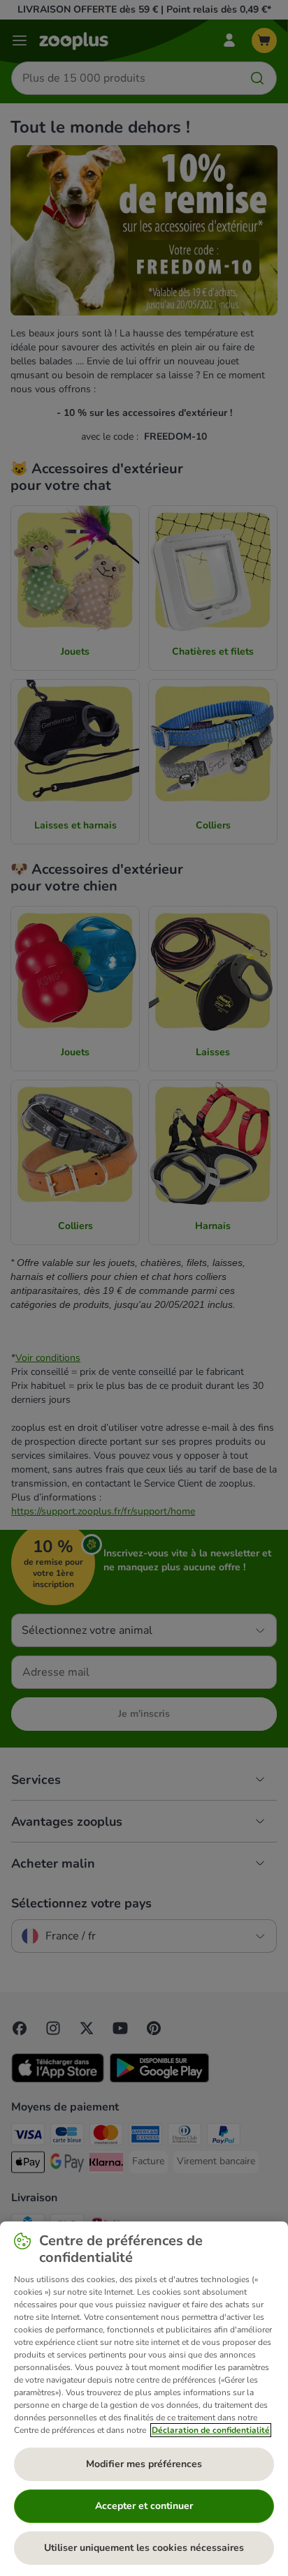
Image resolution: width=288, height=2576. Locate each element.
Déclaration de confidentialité (211, 2430)
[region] (144, 2399)
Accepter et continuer (144, 2506)
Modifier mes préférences (144, 2464)
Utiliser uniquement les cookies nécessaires (144, 2548)
